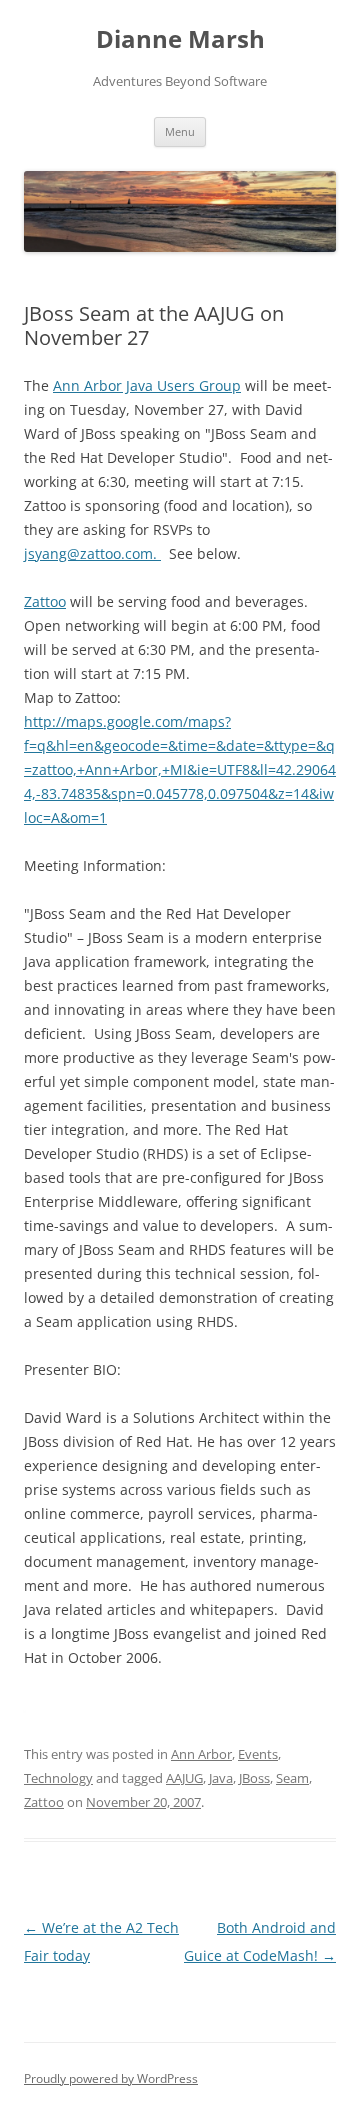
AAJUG (184, 1778)
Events (258, 1754)
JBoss (254, 1778)
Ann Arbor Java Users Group (147, 385)
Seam (292, 1778)
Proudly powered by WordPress (111, 2078)
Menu (180, 131)
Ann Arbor (201, 1754)
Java (221, 1778)
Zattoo (45, 601)
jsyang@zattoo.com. (92, 553)
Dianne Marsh (180, 39)
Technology (58, 1778)
